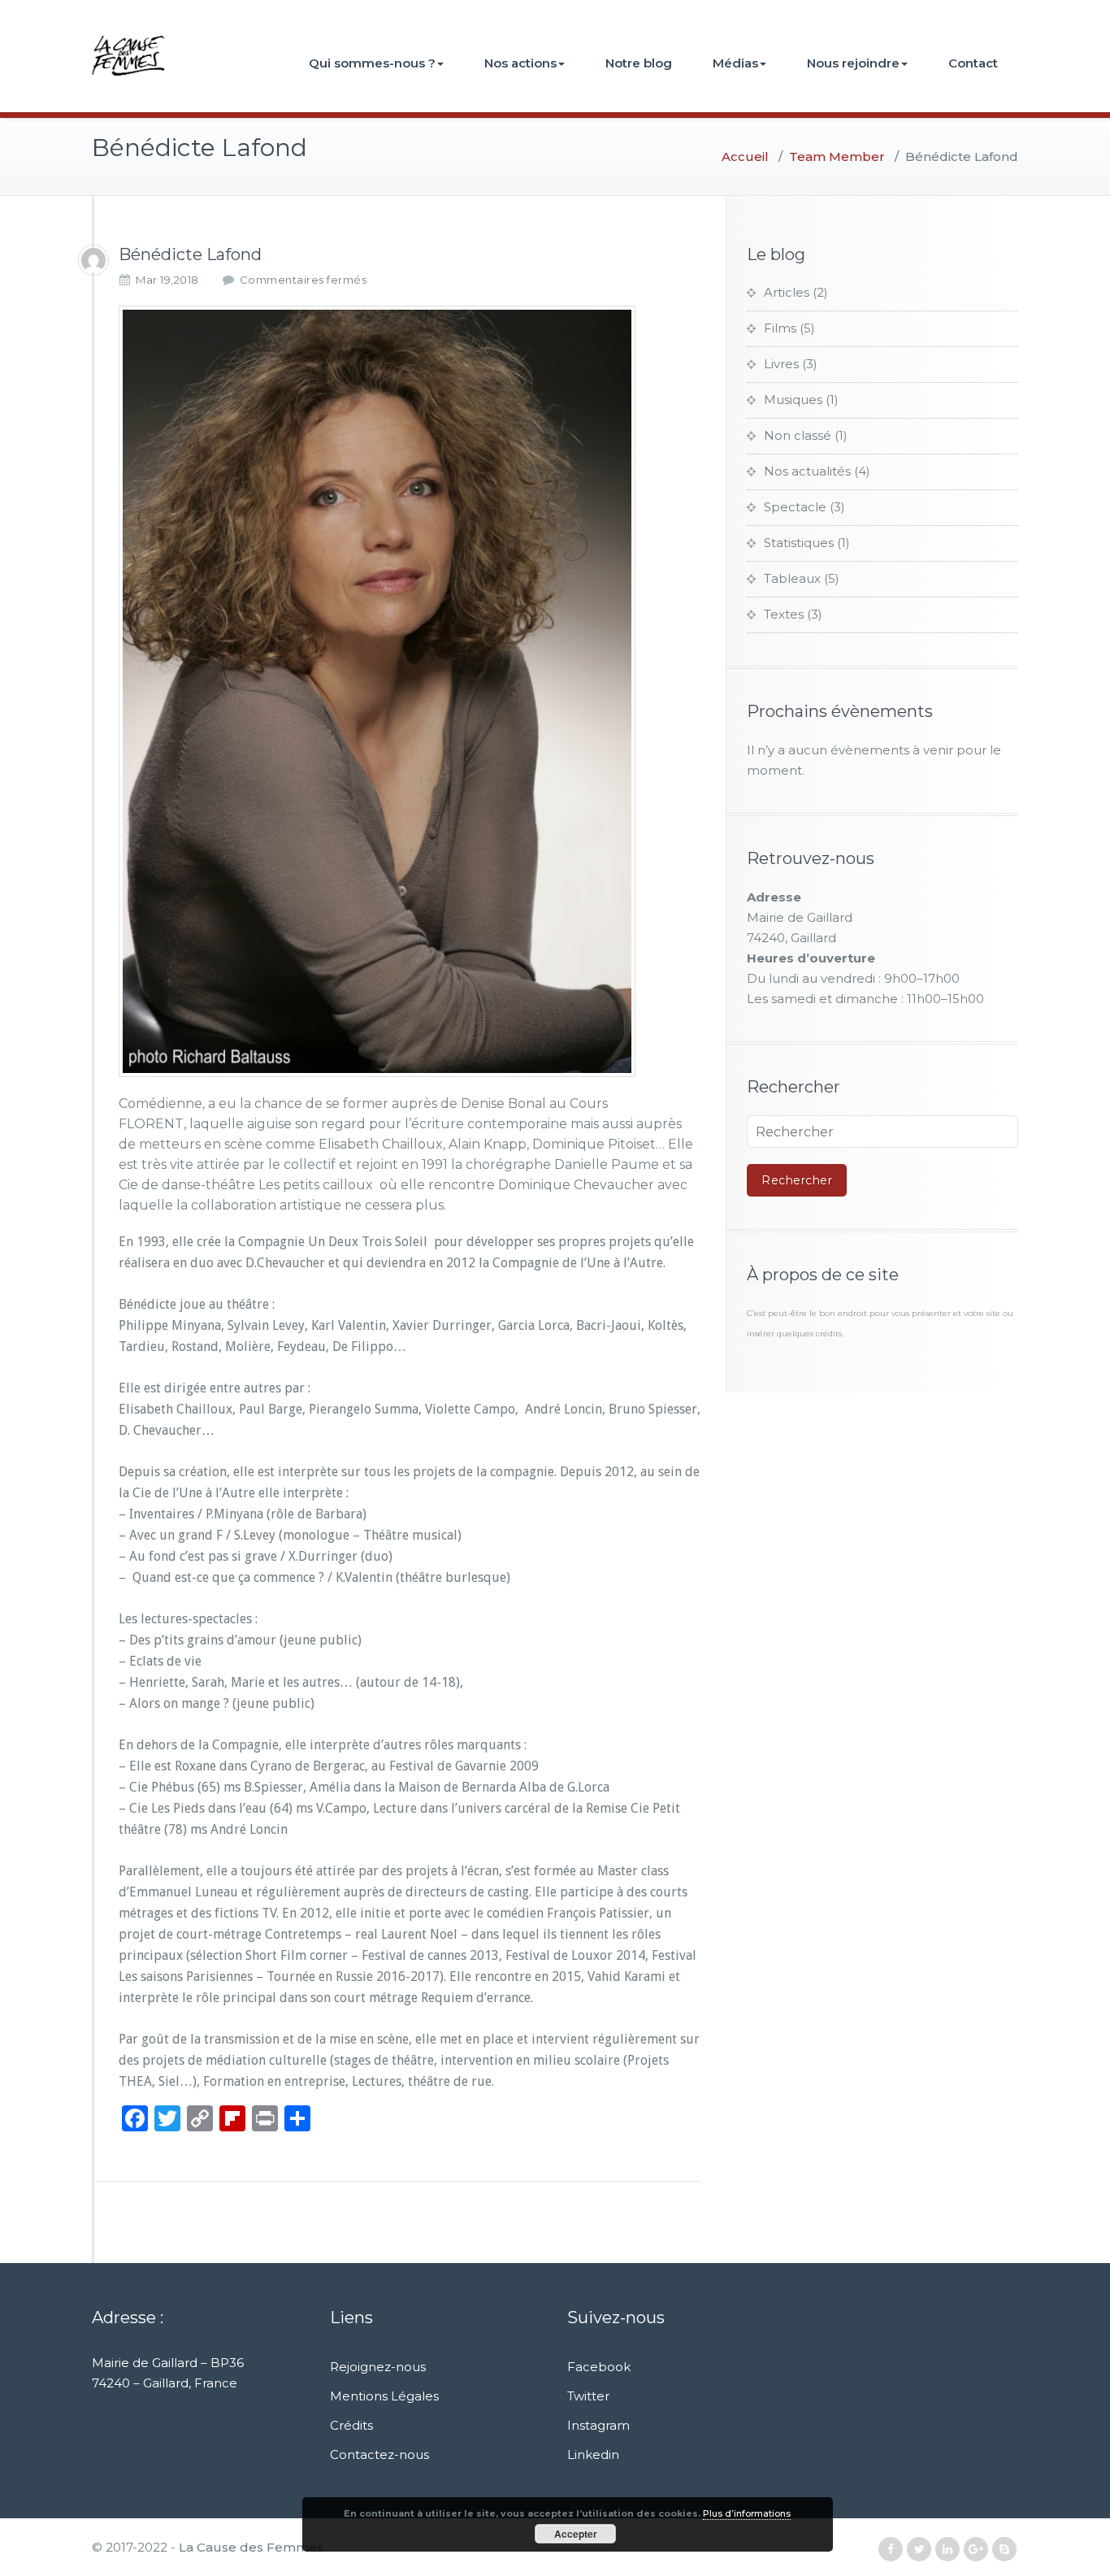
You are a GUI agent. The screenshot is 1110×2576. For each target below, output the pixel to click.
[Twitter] (919, 2550)
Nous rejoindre (853, 63)
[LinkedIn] (947, 2550)
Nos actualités (807, 471)
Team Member (837, 156)
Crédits (351, 2425)
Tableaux (792, 578)
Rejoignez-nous (378, 2367)
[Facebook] (891, 2550)
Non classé (798, 435)
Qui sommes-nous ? (372, 63)
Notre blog (639, 63)
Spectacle (795, 507)
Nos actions (520, 63)
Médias (735, 63)
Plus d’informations (747, 2513)
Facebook (599, 2367)
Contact (973, 63)
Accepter (576, 2534)
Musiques (793, 400)
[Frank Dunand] (93, 260)
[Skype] (1004, 2550)
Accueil (745, 156)
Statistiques (799, 543)
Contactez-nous (379, 2454)
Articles (787, 292)
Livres (781, 364)
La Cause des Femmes (251, 2547)
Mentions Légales (384, 2396)
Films (780, 328)
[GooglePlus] (976, 2550)
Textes (784, 614)
